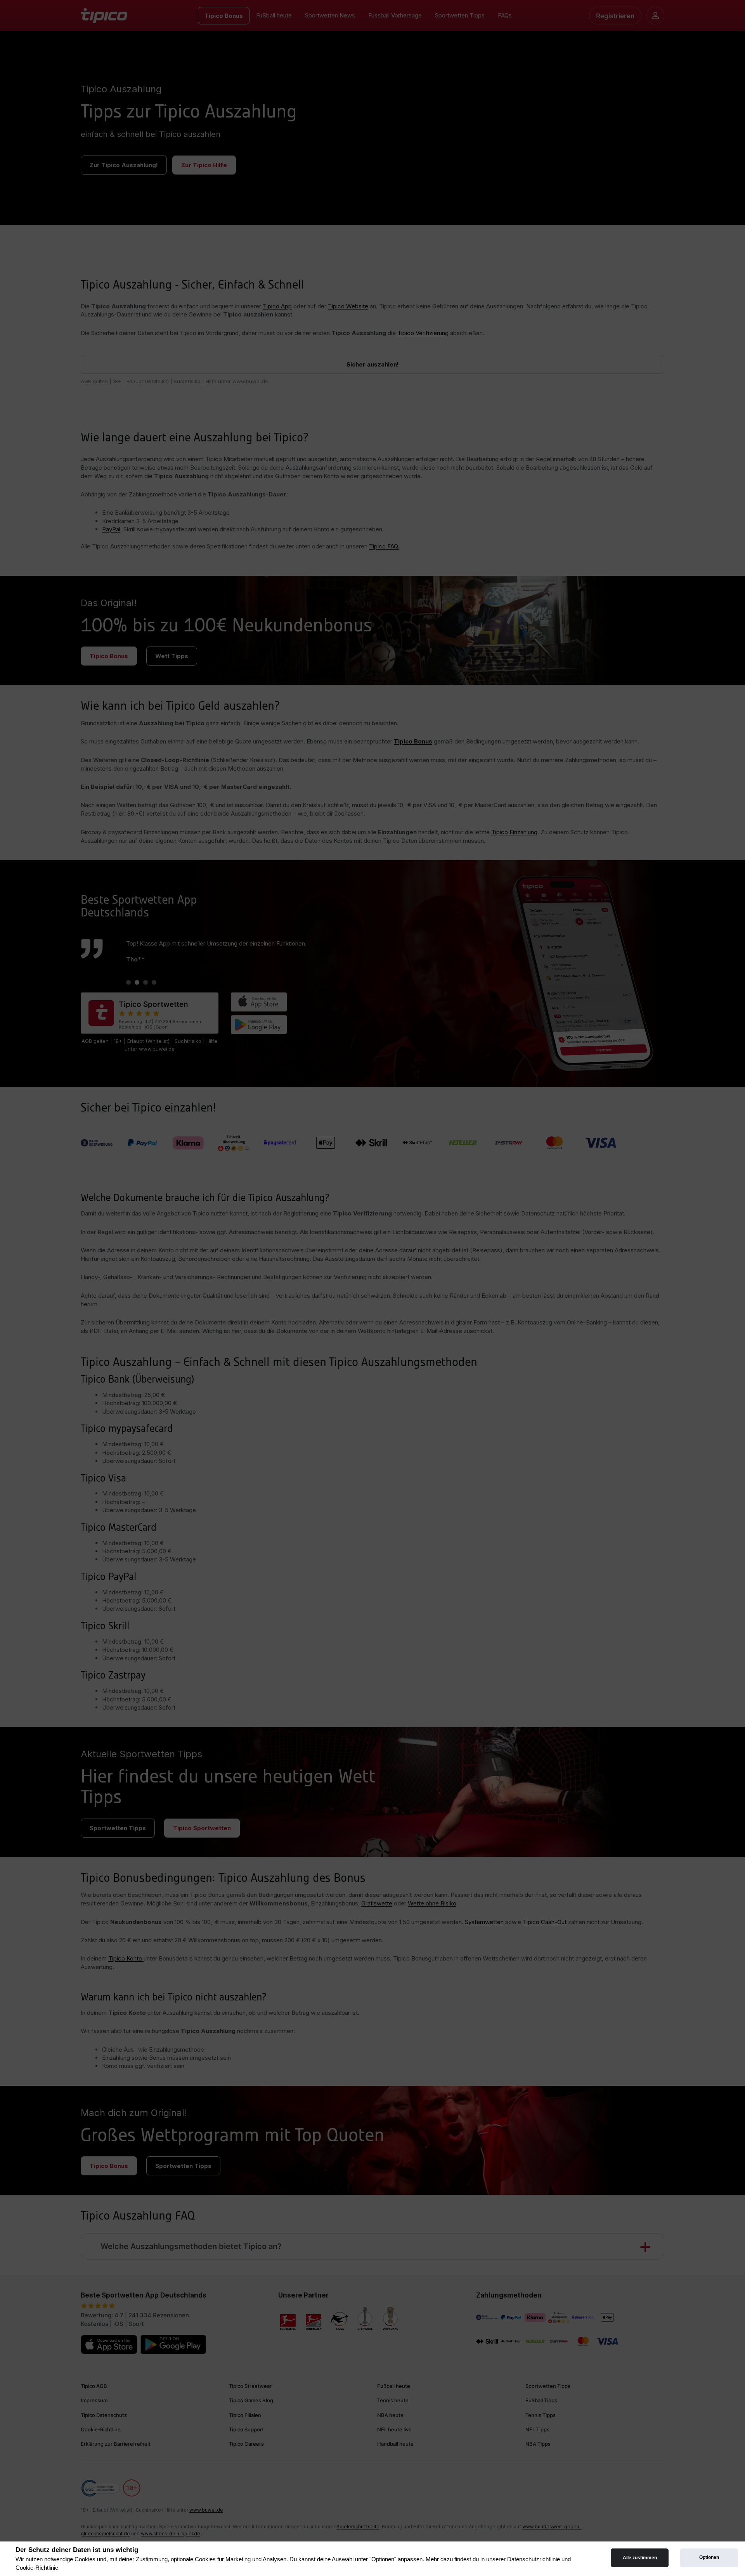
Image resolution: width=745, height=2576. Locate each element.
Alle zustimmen (640, 2558)
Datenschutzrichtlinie (534, 2559)
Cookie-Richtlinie (37, 2568)
